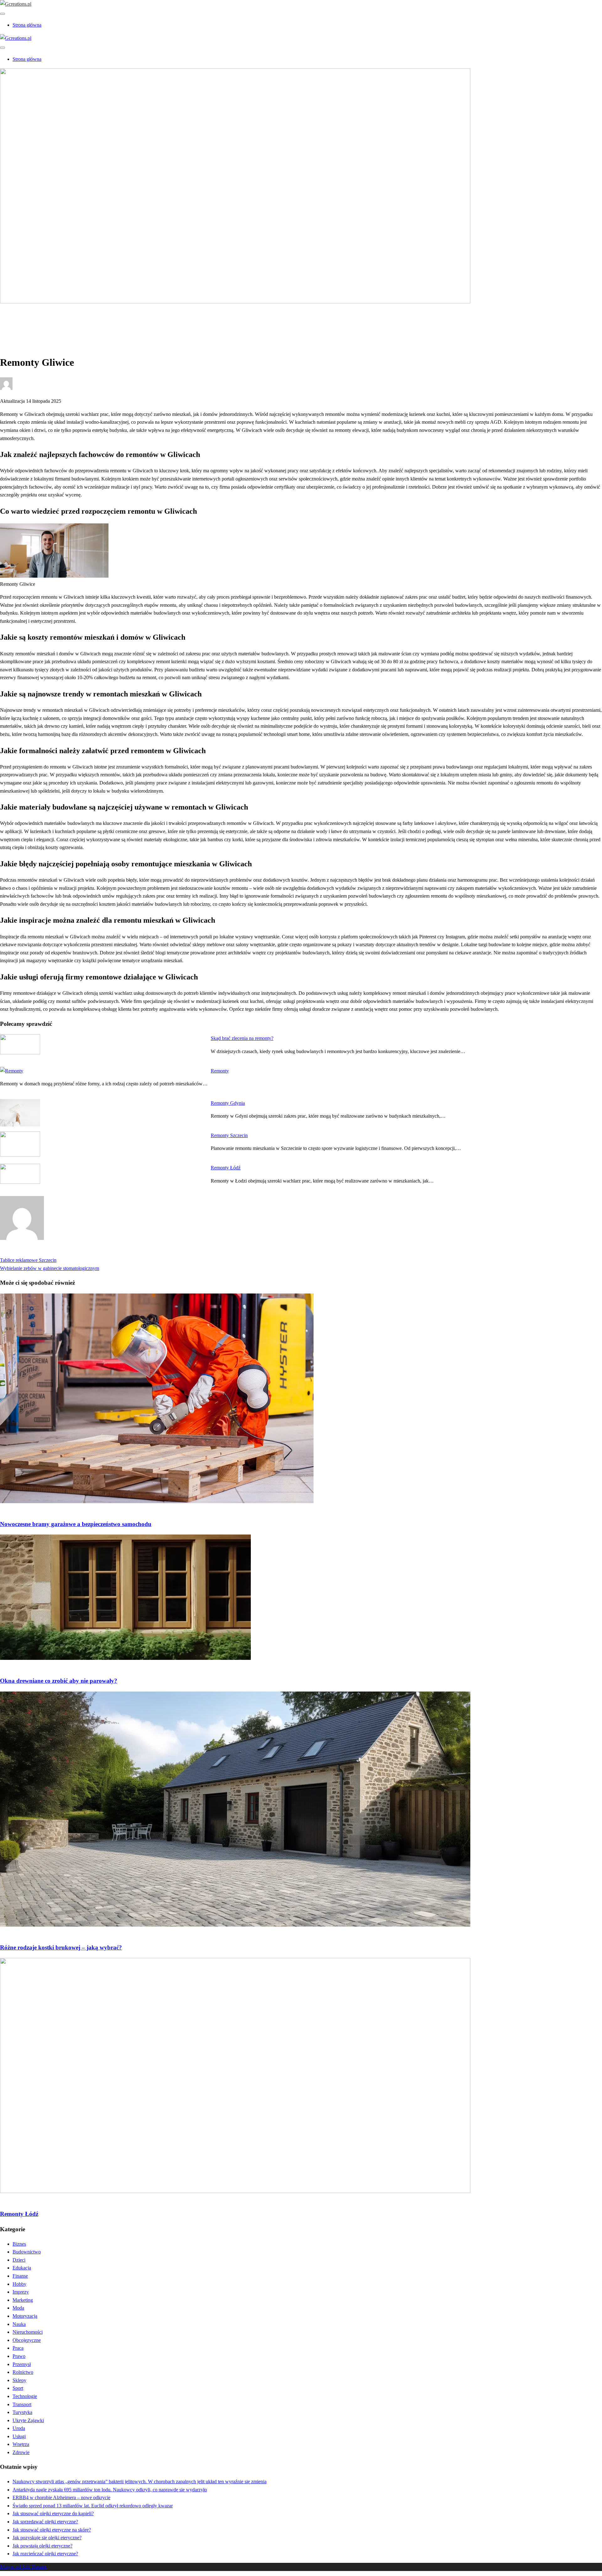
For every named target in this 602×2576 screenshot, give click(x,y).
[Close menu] (3, 14)
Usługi (19, 2436)
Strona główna (27, 25)
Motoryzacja (25, 2316)
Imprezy (21, 2292)
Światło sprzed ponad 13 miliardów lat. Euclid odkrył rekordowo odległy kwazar (93, 2506)
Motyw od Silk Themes (23, 2567)
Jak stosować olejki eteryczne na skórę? (52, 2530)
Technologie (25, 2396)
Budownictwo (27, 323)
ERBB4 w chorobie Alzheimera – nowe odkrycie (61, 2497)
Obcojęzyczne (27, 2340)
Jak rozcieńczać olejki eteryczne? (45, 2554)
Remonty (220, 1071)
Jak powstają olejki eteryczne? (42, 2546)
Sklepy (19, 2380)
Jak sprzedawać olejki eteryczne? (45, 2522)
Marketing (23, 2300)
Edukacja (22, 2268)
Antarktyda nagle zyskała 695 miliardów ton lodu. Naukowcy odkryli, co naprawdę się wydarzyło (110, 2490)
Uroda (19, 2428)
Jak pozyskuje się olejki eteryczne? (47, 2538)
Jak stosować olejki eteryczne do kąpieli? (53, 2513)
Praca (18, 2348)
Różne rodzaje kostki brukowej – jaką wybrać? (61, 1947)
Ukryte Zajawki (28, 2420)
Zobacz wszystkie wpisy (24, 1252)
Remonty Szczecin (229, 1135)
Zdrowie (21, 2452)
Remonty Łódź (226, 1168)
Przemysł (22, 2364)
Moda (18, 2308)
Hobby (19, 2284)
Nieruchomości (28, 2332)
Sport (18, 2388)
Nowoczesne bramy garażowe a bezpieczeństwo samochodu (76, 1524)
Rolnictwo (23, 2372)
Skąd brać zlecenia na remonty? (242, 1038)
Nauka (19, 2324)
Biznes (19, 2244)
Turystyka (22, 2412)
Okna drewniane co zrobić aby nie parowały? (59, 1681)
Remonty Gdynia (228, 1103)
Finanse (20, 2276)
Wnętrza (21, 2444)
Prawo (19, 2356)
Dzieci (19, 2260)
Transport (22, 2404)
